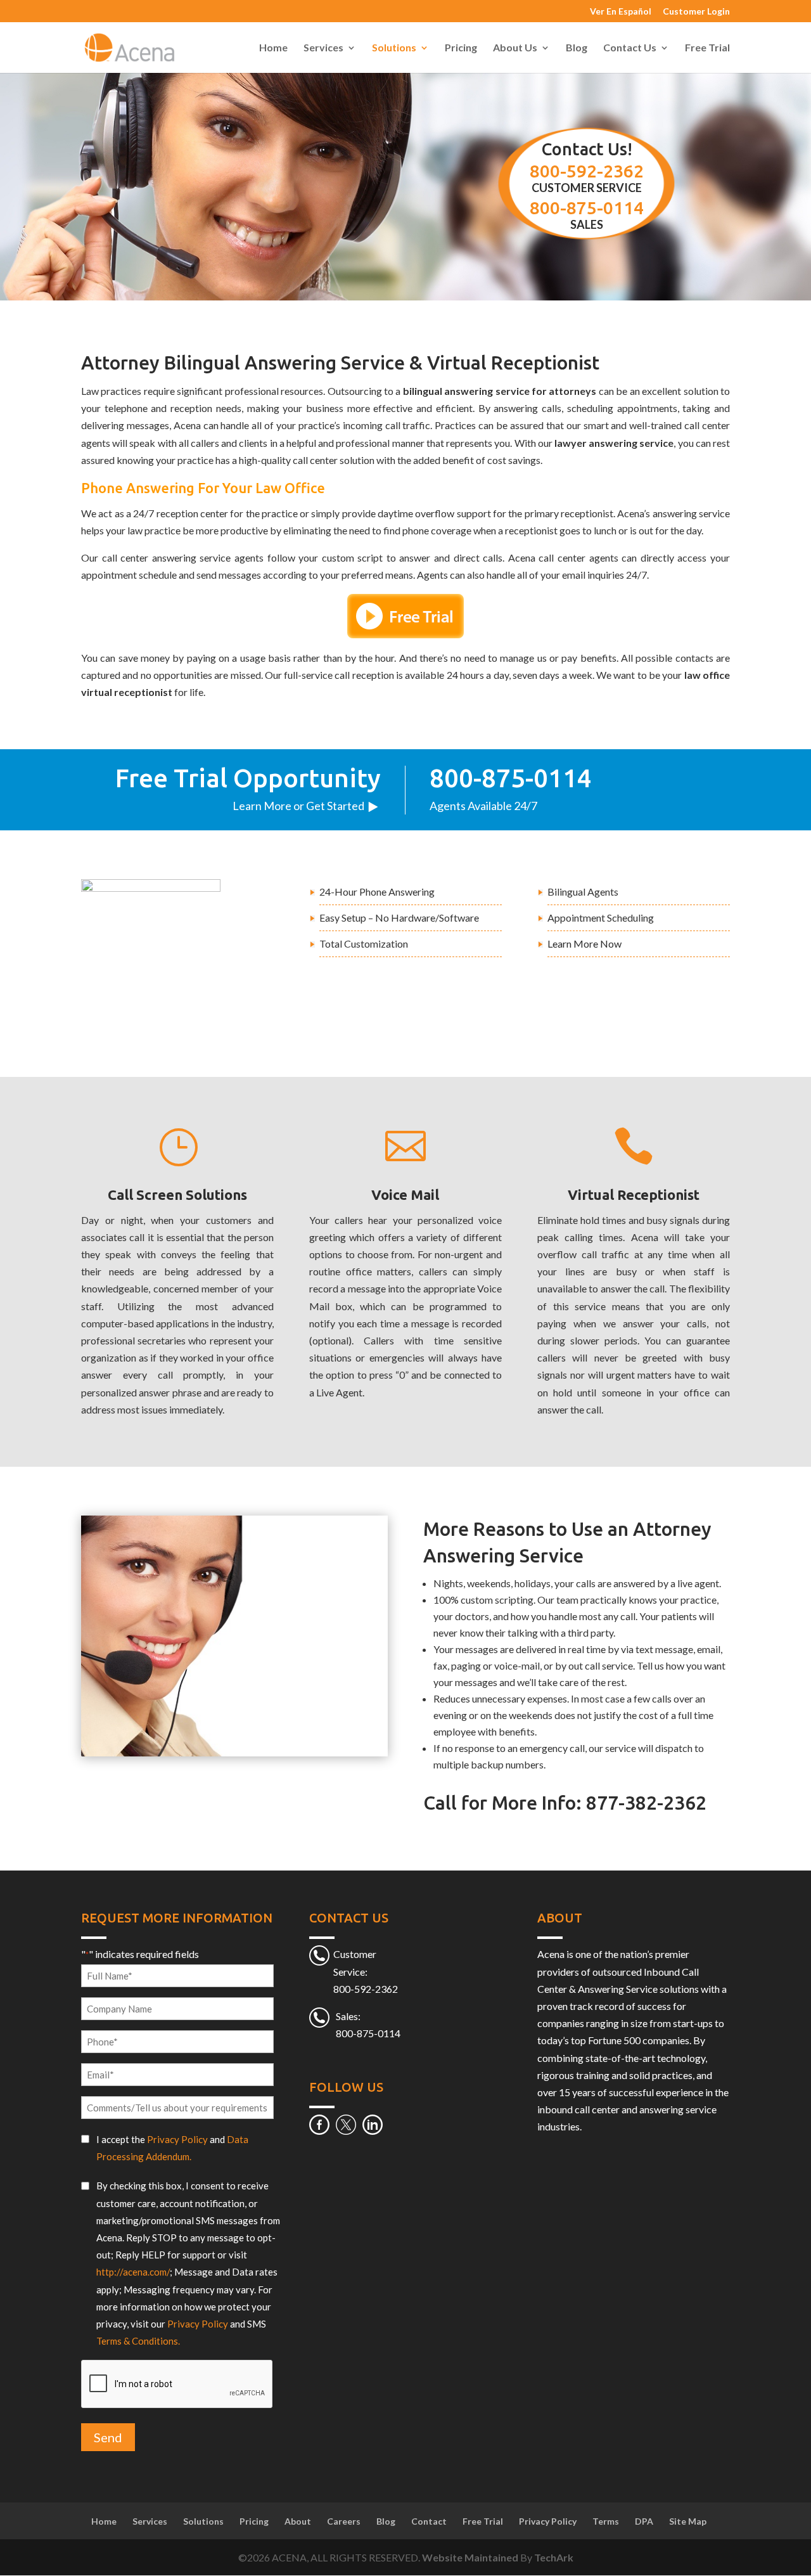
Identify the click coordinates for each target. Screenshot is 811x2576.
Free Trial (707, 48)
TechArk (554, 2557)
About (298, 2521)
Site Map (688, 2521)
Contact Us (630, 48)
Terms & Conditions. (138, 2341)
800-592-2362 (587, 171)
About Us (515, 48)
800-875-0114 (587, 208)
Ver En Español (621, 12)
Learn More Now (584, 943)
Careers (344, 2521)
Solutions (394, 48)
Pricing (461, 48)
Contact (429, 2521)
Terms (606, 2521)
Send (108, 2438)
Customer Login (696, 12)
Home (273, 48)
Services (323, 48)
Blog (577, 48)
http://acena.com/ (133, 2272)
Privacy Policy (177, 2139)
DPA (644, 2521)
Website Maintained (471, 2557)
